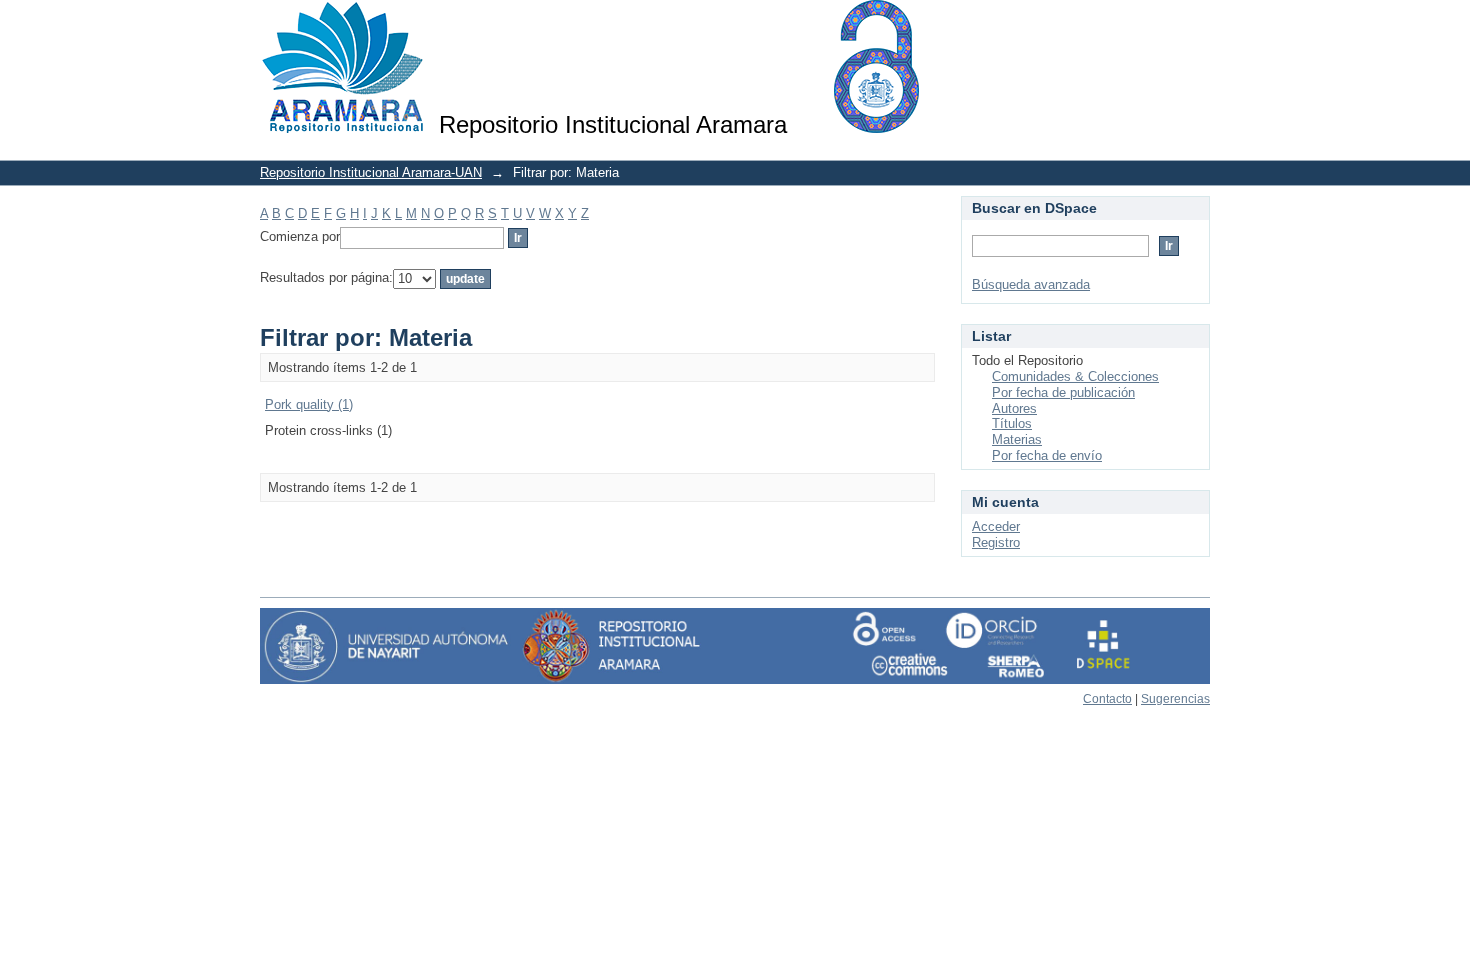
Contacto (1107, 699)
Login (1194, 24)
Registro (996, 542)
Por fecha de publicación (1063, 392)
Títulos (1012, 423)
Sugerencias (1175, 699)
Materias (1017, 439)
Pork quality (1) (309, 404)
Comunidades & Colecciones (1075, 376)
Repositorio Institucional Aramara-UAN (371, 172)
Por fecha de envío (1047, 455)
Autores (1014, 408)
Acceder (996, 526)
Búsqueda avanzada (1031, 284)
